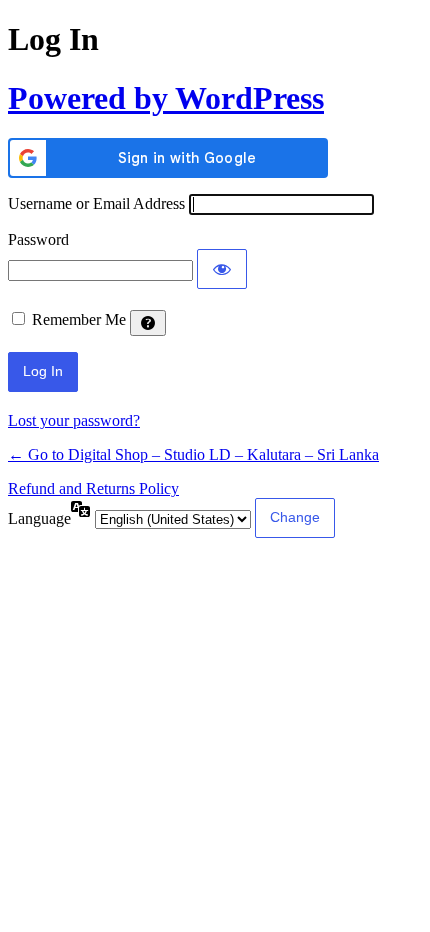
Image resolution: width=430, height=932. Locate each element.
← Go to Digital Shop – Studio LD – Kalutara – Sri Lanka (193, 454)
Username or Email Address (96, 203)
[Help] (148, 323)
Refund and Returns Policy (93, 488)
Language (39, 518)
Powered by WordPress (166, 98)
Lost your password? (74, 420)
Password (38, 239)
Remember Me (79, 319)
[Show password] (222, 269)
